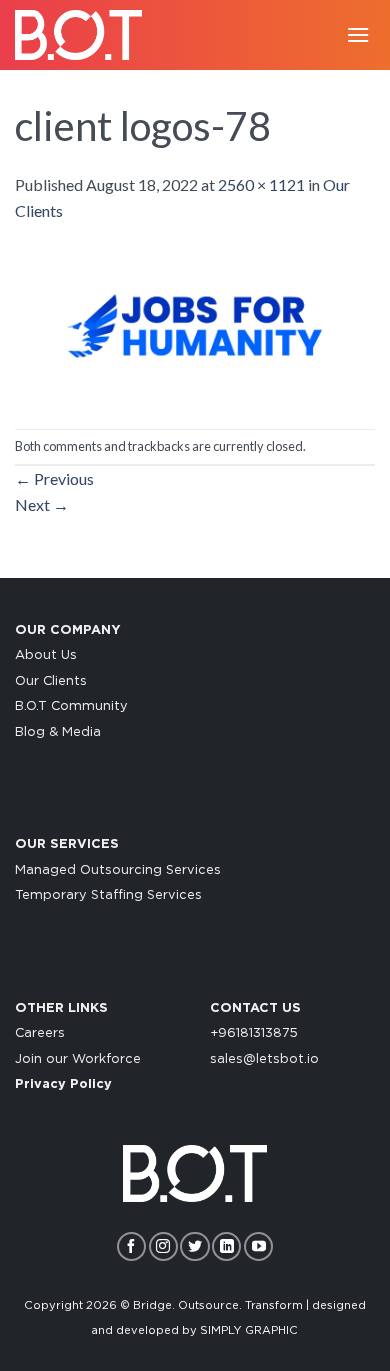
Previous (54, 478)
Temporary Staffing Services (108, 895)
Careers (40, 1033)
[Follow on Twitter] (194, 1246)
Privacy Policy (63, 1084)
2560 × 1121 (261, 184)
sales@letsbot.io (264, 1059)
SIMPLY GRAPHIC (249, 1330)
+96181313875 (254, 1033)
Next (42, 504)
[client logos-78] (195, 323)
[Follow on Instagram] (163, 1246)
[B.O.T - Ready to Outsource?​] (85, 35)
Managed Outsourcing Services (118, 870)
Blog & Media (58, 732)
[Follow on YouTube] (258, 1246)
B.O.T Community (71, 706)
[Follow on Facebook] (131, 1246)
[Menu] (358, 34)
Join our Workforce (78, 1059)
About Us (46, 655)
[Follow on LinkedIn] (226, 1246)
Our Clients (51, 681)
